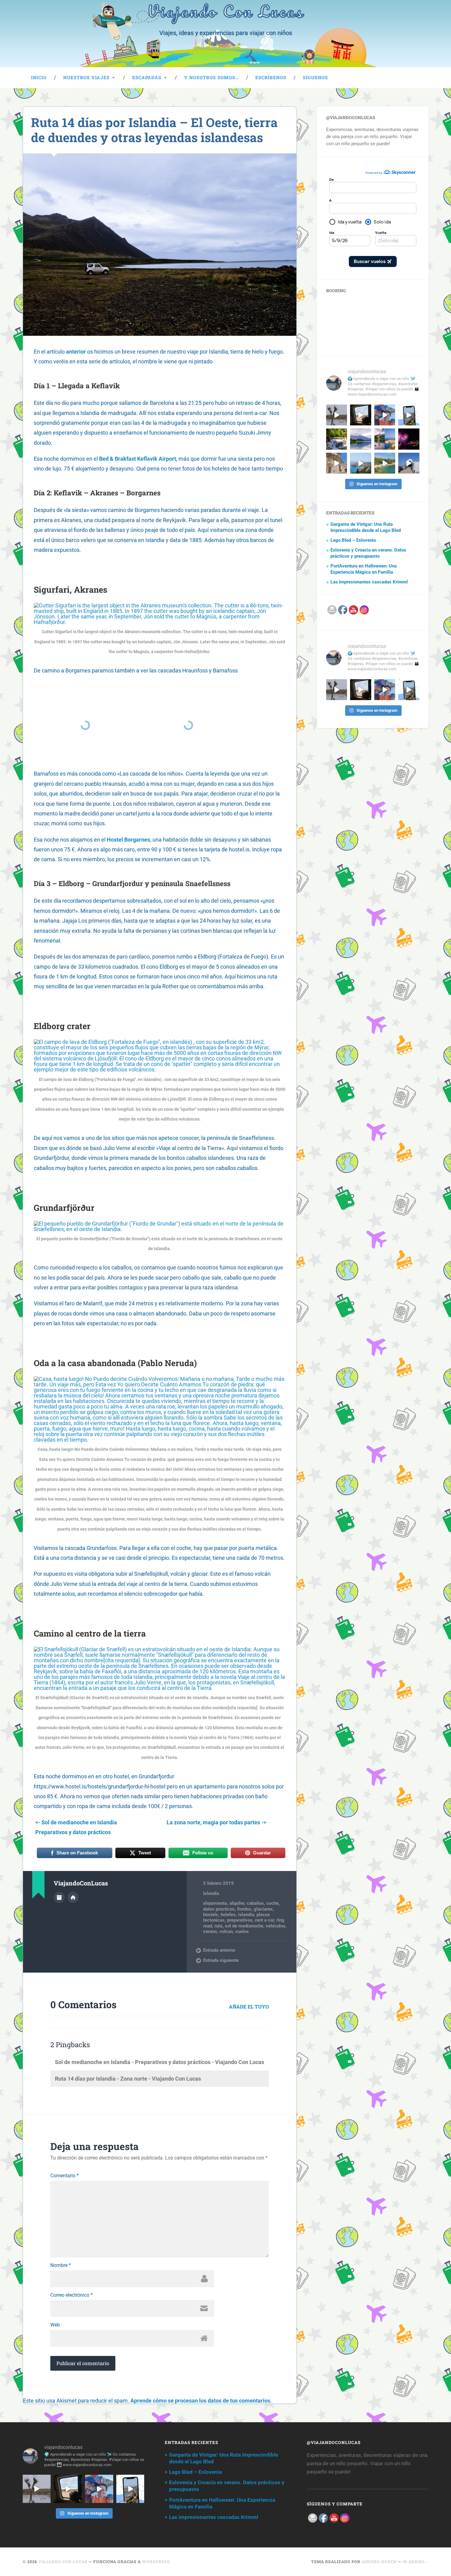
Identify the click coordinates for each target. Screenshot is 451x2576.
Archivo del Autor (59, 1897)
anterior (76, 352)
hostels (211, 1915)
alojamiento (215, 1903)
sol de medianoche (244, 1926)
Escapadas (147, 77)
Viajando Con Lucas (63, 2562)
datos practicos (219, 1909)
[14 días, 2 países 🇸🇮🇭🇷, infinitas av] (409, 415)
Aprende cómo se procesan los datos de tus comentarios (200, 2401)
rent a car (264, 1920)
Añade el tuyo (249, 2007)
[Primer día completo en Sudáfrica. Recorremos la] (385, 415)
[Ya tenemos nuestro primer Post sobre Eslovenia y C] (385, 439)
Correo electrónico (71, 2295)
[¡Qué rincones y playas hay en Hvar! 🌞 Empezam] (385, 463)
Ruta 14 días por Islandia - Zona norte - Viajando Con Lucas (128, 2079)
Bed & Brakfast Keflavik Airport (138, 459)
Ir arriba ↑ (416, 2562)
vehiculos (276, 1926)
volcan (226, 1931)
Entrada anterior (219, 1950)
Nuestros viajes (86, 77)
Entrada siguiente (221, 1960)
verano (210, 1931)
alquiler (237, 1903)
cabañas (255, 1903)
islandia (246, 1915)
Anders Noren (379, 2562)
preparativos (240, 1920)
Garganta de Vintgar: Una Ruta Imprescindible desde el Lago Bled (366, 527)
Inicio (39, 77)
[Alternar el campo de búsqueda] (418, 78)
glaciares (263, 1909)
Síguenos (315, 77)
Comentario (65, 2176)
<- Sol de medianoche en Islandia (76, 1822)
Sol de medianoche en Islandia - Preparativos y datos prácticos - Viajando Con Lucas (160, 2062)
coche (272, 1903)
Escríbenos (271, 77)
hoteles (228, 1915)
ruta (218, 1926)
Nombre (61, 2265)
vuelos (242, 1931)
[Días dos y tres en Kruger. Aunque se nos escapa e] (337, 415)
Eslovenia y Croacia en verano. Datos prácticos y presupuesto (368, 553)
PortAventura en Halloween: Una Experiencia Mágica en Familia (364, 569)
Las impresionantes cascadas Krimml (369, 582)
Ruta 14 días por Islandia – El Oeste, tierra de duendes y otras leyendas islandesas (154, 130)
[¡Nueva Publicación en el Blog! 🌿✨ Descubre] (337, 439)
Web (55, 2325)
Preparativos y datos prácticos (73, 1832)
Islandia (211, 1893)
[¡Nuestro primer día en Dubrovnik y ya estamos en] (360, 463)
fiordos (244, 1909)
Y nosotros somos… (211, 77)
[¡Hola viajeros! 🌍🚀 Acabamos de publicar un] (360, 439)
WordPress (156, 2562)
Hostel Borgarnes (128, 840)
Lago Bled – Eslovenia (353, 540)
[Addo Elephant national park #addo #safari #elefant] (360, 415)
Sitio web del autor (73, 1897)
